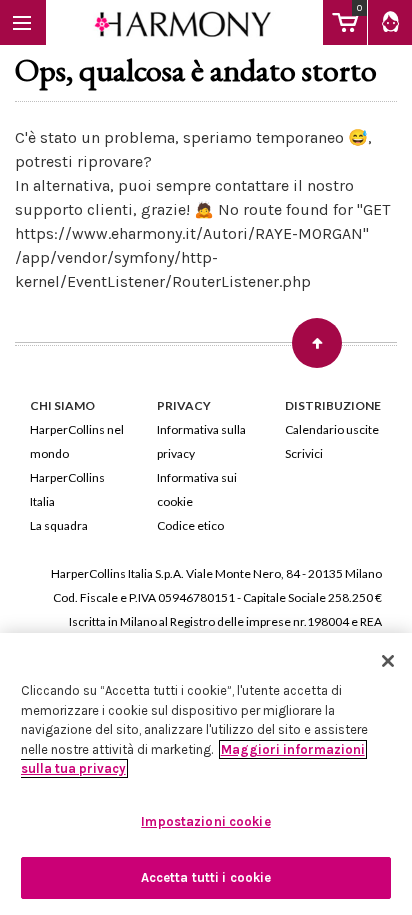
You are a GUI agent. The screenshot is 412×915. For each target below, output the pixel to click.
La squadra (59, 525)
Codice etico (190, 525)
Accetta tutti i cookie (206, 877)
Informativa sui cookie (197, 489)
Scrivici (304, 453)
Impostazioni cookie (205, 821)
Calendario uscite (332, 429)
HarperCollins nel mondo (77, 441)
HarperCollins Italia (67, 489)
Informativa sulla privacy (201, 441)
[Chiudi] (388, 661)
